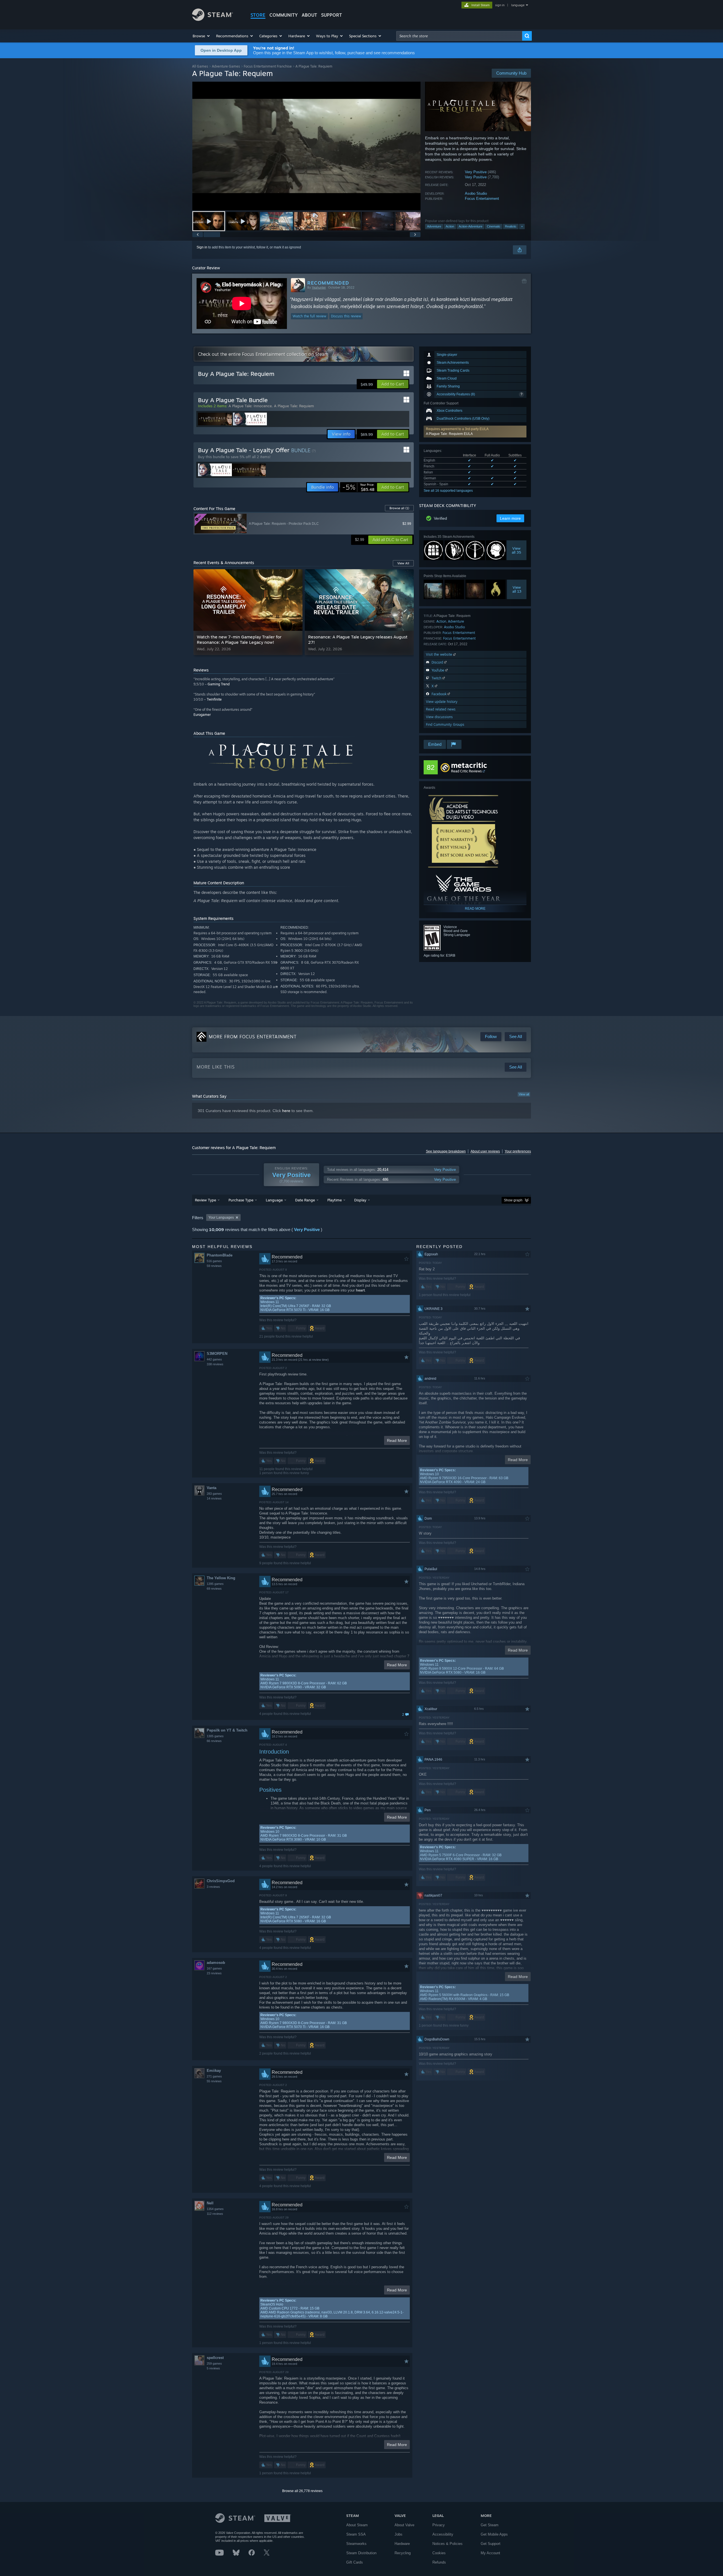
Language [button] (274, 1200)
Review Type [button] (205, 1200)
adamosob (216, 1963)
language (518, 5)
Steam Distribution (361, 2553)
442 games (214, 1359)
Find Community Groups (445, 724)
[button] (202, 36)
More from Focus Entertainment (253, 1037)
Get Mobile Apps (494, 2534)
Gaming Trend (219, 684)
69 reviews (214, 1589)
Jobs (398, 2534)
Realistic (511, 226)
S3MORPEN (217, 1354)
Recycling (403, 2553)
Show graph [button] (513, 1200)
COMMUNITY (284, 15)
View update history (442, 702)
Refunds (439, 2562)
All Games (200, 66)
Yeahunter (319, 287)
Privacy (439, 2525)
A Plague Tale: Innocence (250, 406)
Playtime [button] (335, 1200)
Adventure (434, 226)
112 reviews (215, 2214)
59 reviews (214, 1266)
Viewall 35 (517, 550)
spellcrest (215, 2358)
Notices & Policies (447, 2544)
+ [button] (522, 226)
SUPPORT (332, 15)
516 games (214, 1261)
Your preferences (518, 1151)
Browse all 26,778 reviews (302, 2491)
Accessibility (443, 2534)
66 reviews (214, 1741)
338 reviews (215, 1364)
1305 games (215, 1736)
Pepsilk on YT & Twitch (227, 1730)
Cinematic (494, 226)
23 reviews (214, 1973)
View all (524, 1094)
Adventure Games (226, 66)
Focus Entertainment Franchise (268, 66)
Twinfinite (214, 699)
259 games (214, 2363)
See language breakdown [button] (446, 1151)
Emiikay (214, 2071)
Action (450, 226)
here (286, 1111)
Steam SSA (356, 2534)
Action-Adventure (471, 226)
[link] (358, 487)
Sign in (202, 247)
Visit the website (440, 654)
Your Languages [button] (221, 1217)
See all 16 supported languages (448, 491)
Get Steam (490, 2525)
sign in (500, 5)
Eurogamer (202, 715)
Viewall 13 (517, 589)
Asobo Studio (476, 193)
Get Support (491, 2544)
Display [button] (360, 1200)
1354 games (215, 2209)
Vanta (212, 1488)
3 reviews (213, 1887)
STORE (258, 15)
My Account (490, 2553)
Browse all (399, 508)
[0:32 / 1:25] (306, 146)
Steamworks (356, 2544)
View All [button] (403, 563)
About (309, 15)
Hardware (402, 2544)
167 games (214, 1968)
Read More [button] (397, 1440)
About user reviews (485, 1151)
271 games (214, 2076)
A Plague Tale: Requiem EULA (449, 434)
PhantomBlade (220, 1255)
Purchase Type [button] (241, 1200)
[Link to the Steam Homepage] (213, 19)
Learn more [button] (510, 518)
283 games (214, 1494)
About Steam (357, 2525)
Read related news (441, 709)
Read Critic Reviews (466, 771)
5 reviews (213, 2368)
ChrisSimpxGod (221, 1881)
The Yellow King (221, 1578)
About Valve (404, 2525)
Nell (210, 2203)
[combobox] (459, 36)
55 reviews (214, 2081)
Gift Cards (355, 2562)
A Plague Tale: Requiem (294, 406)
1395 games (215, 1584)
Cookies (439, 2553)
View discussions (439, 717)
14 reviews (214, 1498)
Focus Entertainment (482, 199)
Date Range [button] (305, 1200)
